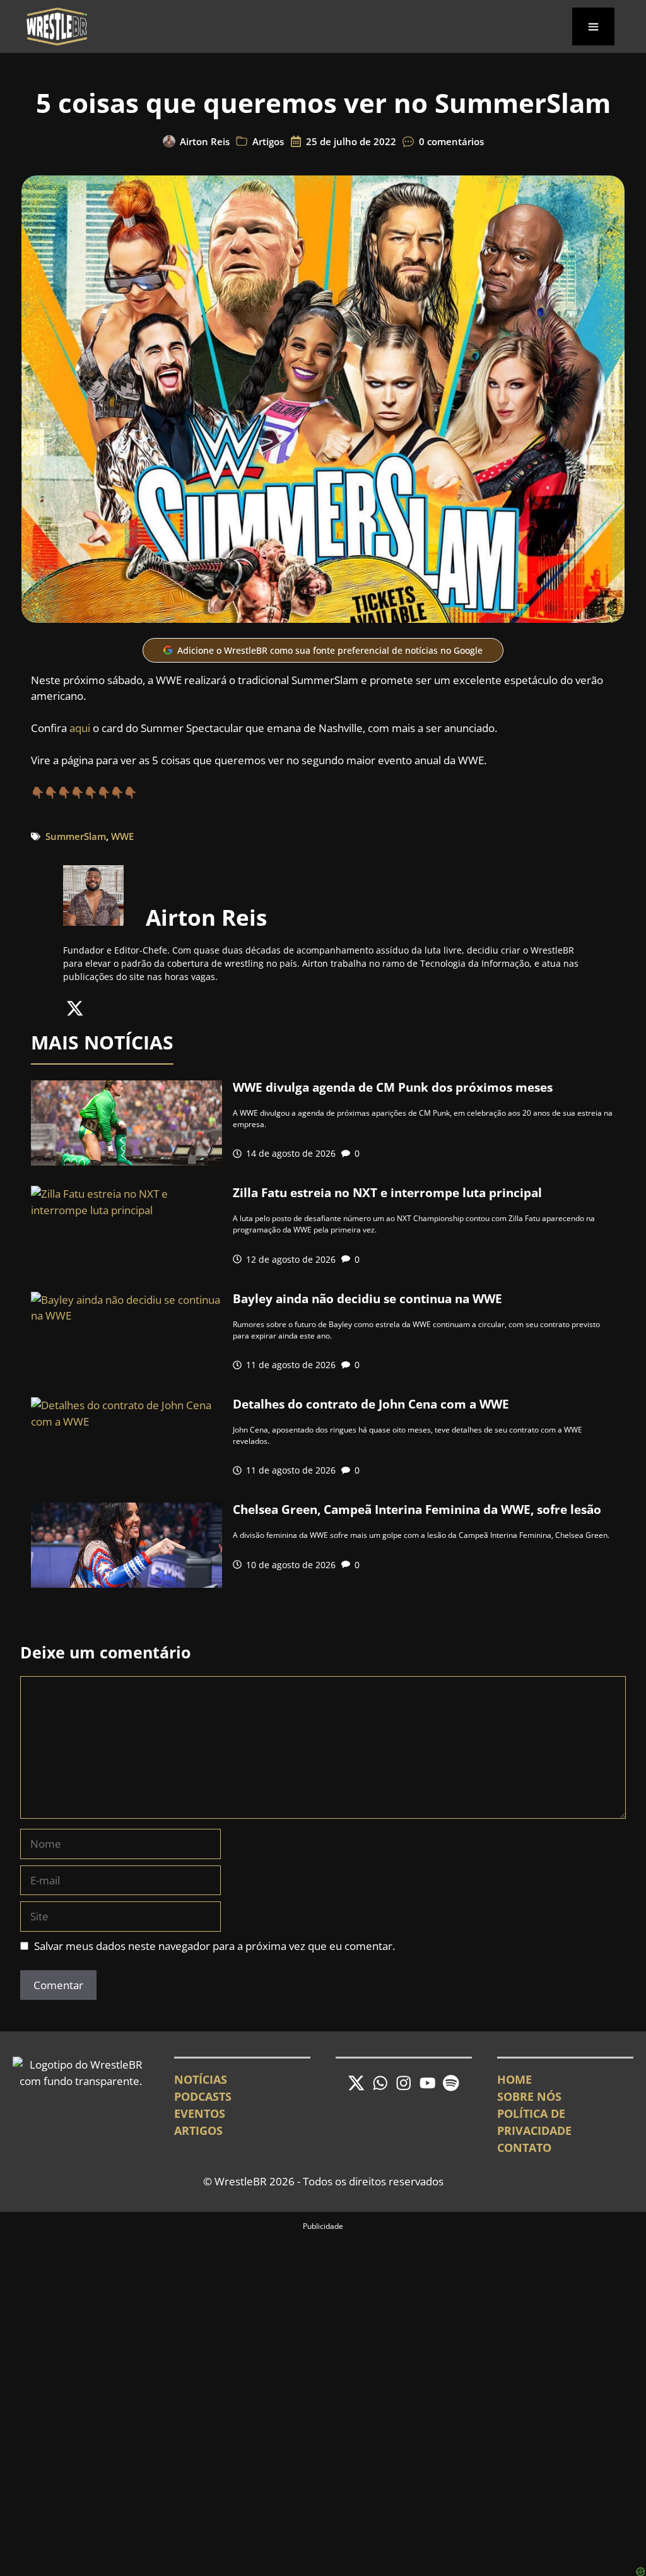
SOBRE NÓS (529, 2096)
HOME (514, 2079)
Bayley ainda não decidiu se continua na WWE (367, 1299)
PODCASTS (203, 2096)
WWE (122, 836)
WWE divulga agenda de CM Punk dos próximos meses (393, 1087)
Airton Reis (205, 141)
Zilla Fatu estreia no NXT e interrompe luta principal (387, 1193)
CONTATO (524, 2148)
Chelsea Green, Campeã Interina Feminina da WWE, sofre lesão (417, 1510)
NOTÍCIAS (201, 2079)
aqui (80, 728)
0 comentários (451, 141)
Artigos (268, 141)
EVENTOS (200, 2113)
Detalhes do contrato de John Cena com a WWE (371, 1404)
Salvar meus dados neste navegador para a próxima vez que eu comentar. (214, 1946)
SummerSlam (76, 836)
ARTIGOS (198, 2130)
